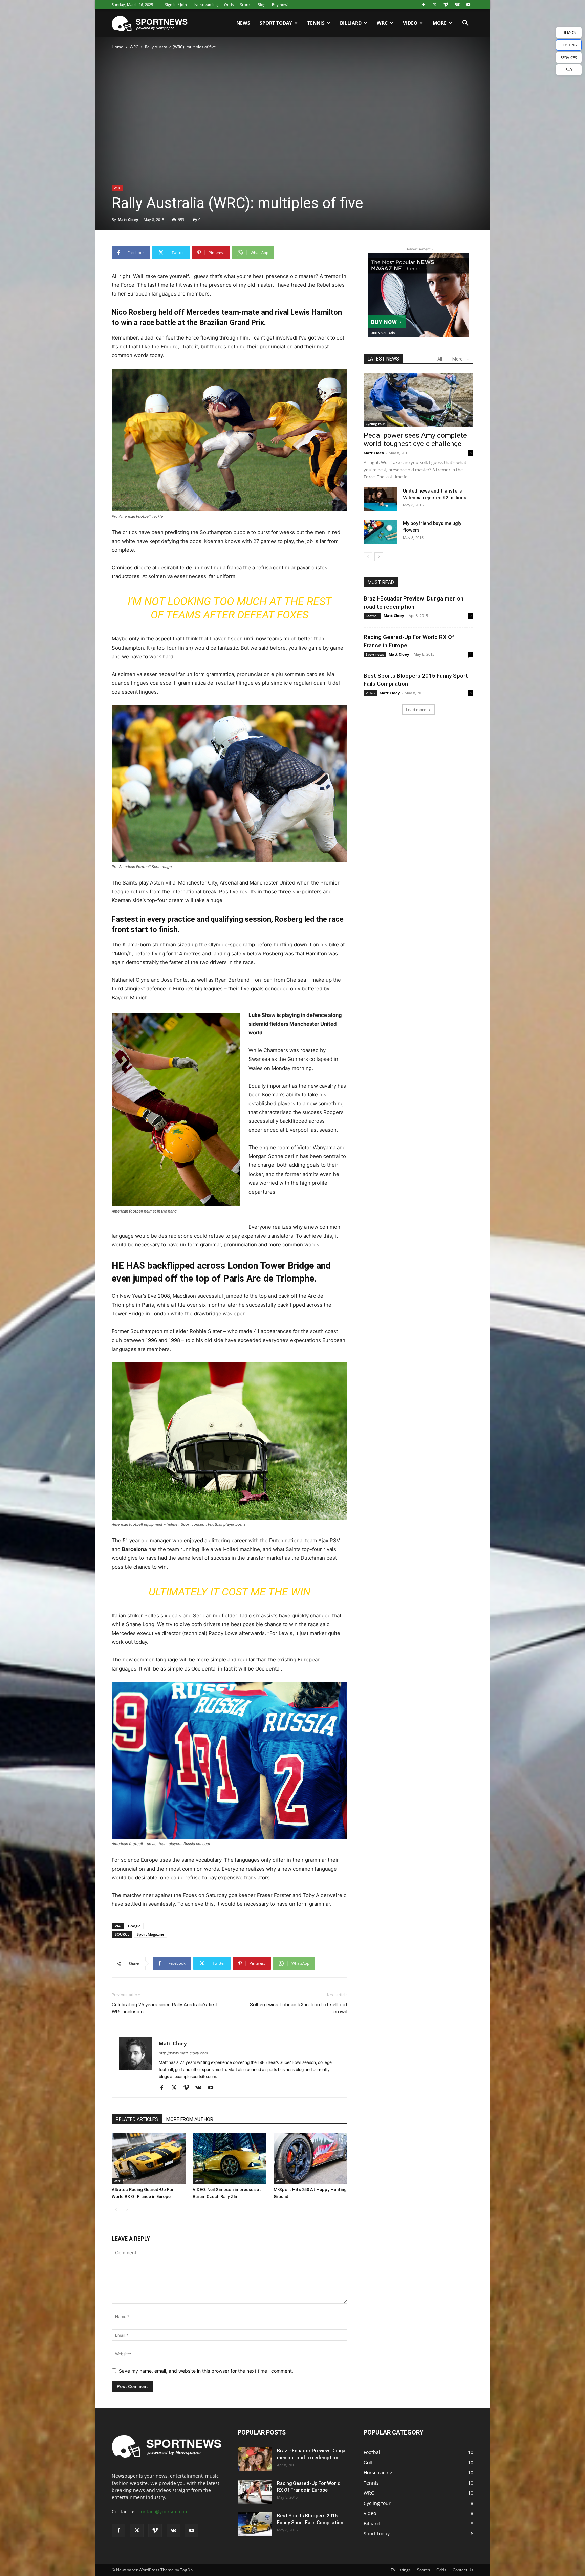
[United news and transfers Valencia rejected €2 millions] (381, 499)
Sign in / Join (176, 5)
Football (372, 616)
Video (410, 23)
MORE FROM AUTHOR (190, 2119)
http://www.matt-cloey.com (183, 2053)
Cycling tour (375, 424)
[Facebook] (424, 5)
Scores (246, 5)
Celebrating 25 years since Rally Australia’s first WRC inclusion (165, 2008)
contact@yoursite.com (164, 2512)
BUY (569, 70)
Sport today (276, 23)
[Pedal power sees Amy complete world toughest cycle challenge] (418, 400)
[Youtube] (468, 5)
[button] (465, 24)
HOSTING (569, 45)
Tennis (316, 23)
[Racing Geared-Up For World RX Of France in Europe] (255, 2492)
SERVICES (569, 57)
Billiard (351, 23)
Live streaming (205, 5)
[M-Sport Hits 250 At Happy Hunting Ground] (310, 2159)
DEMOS (569, 32)
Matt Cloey (128, 220)
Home (117, 47)
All (440, 359)
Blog (262, 5)
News (243, 23)
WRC (382, 23)
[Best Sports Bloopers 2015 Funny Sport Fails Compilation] (255, 2524)
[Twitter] (435, 5)
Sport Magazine (150, 1934)
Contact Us (463, 2570)
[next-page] (127, 2210)
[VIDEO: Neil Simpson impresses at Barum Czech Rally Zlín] (230, 2159)
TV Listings (401, 2570)
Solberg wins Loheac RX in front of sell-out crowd (299, 2008)
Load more (416, 709)
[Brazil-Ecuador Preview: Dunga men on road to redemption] (255, 2459)
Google (134, 1926)
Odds (229, 5)
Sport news (375, 654)
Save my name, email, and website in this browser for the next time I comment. (206, 2371)
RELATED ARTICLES (137, 2119)
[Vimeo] (446, 5)
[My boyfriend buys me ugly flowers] (381, 532)
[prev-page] (116, 2210)
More (440, 23)
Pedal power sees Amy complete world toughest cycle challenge (415, 440)
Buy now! (280, 5)
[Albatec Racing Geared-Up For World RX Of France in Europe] (149, 2159)
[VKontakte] (457, 5)
